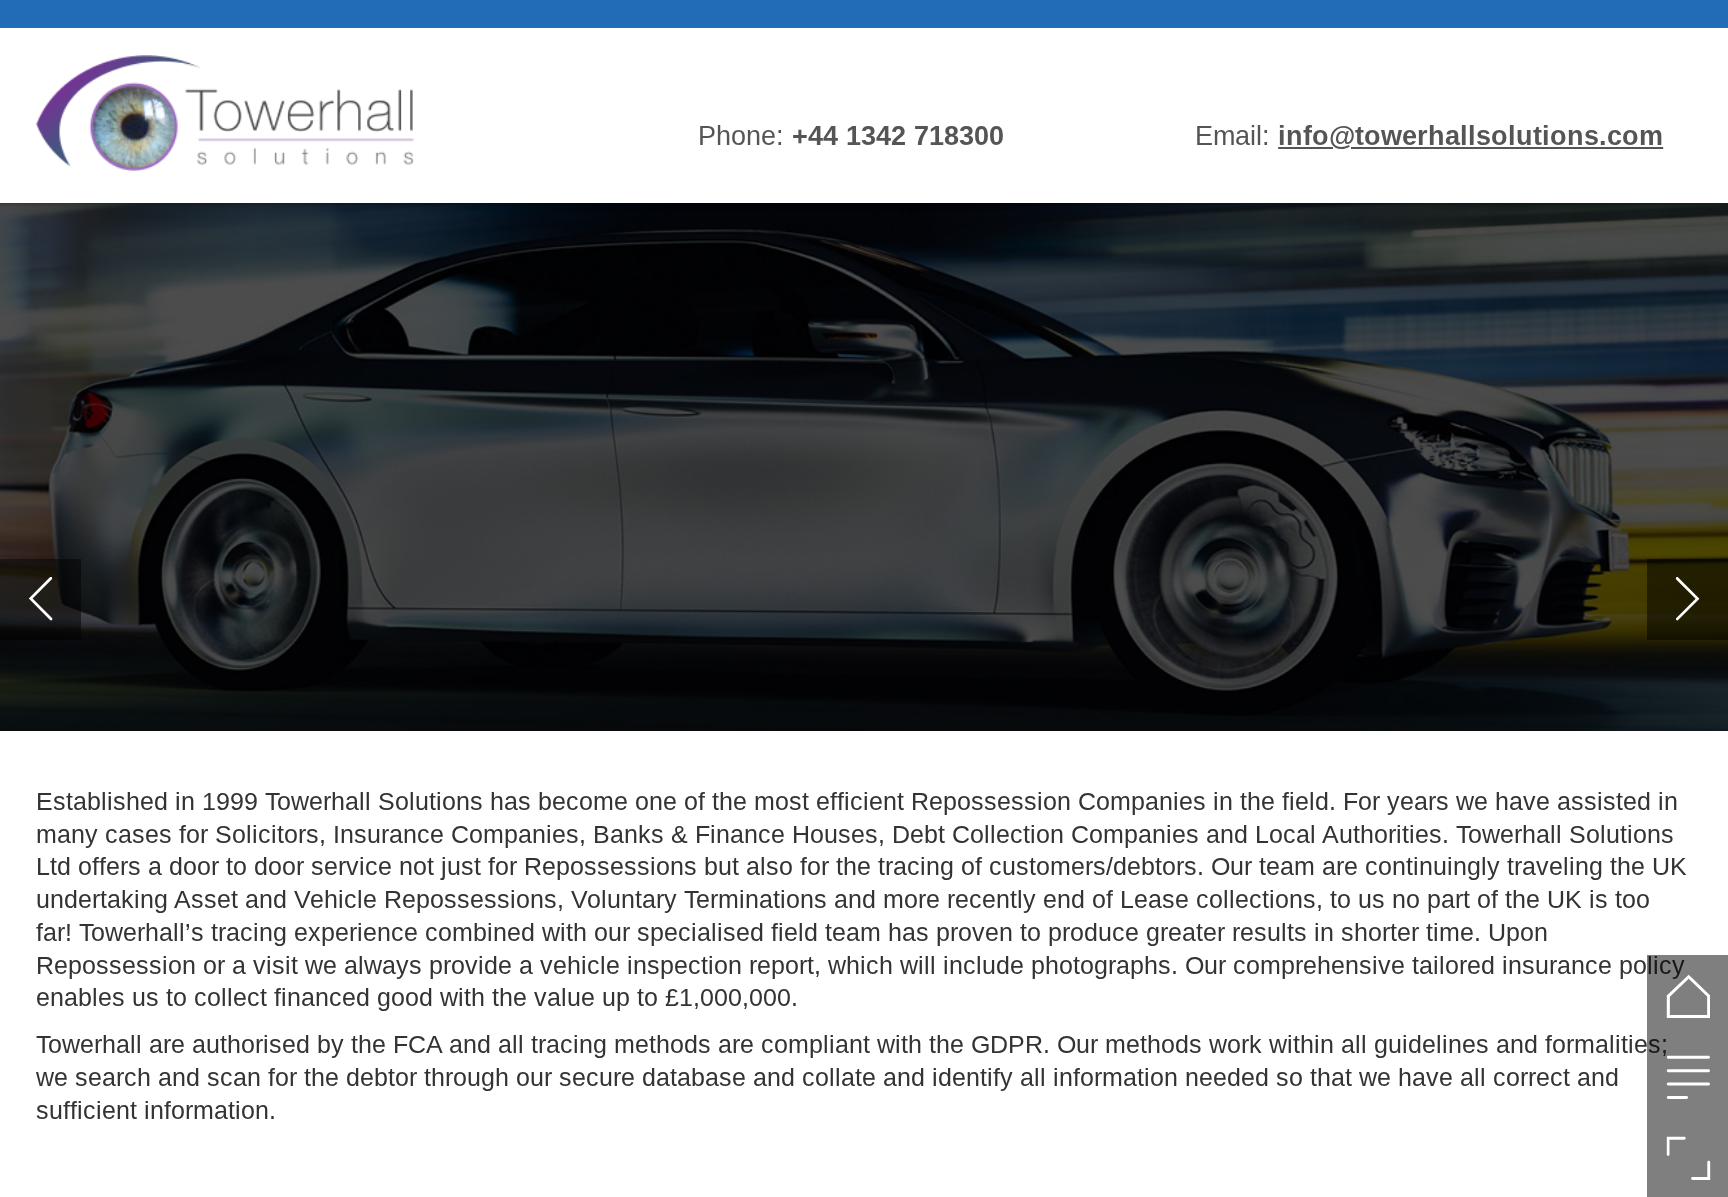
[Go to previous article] (40, 599)
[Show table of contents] (1687, 1076)
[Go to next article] (1687, 599)
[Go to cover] (1687, 995)
